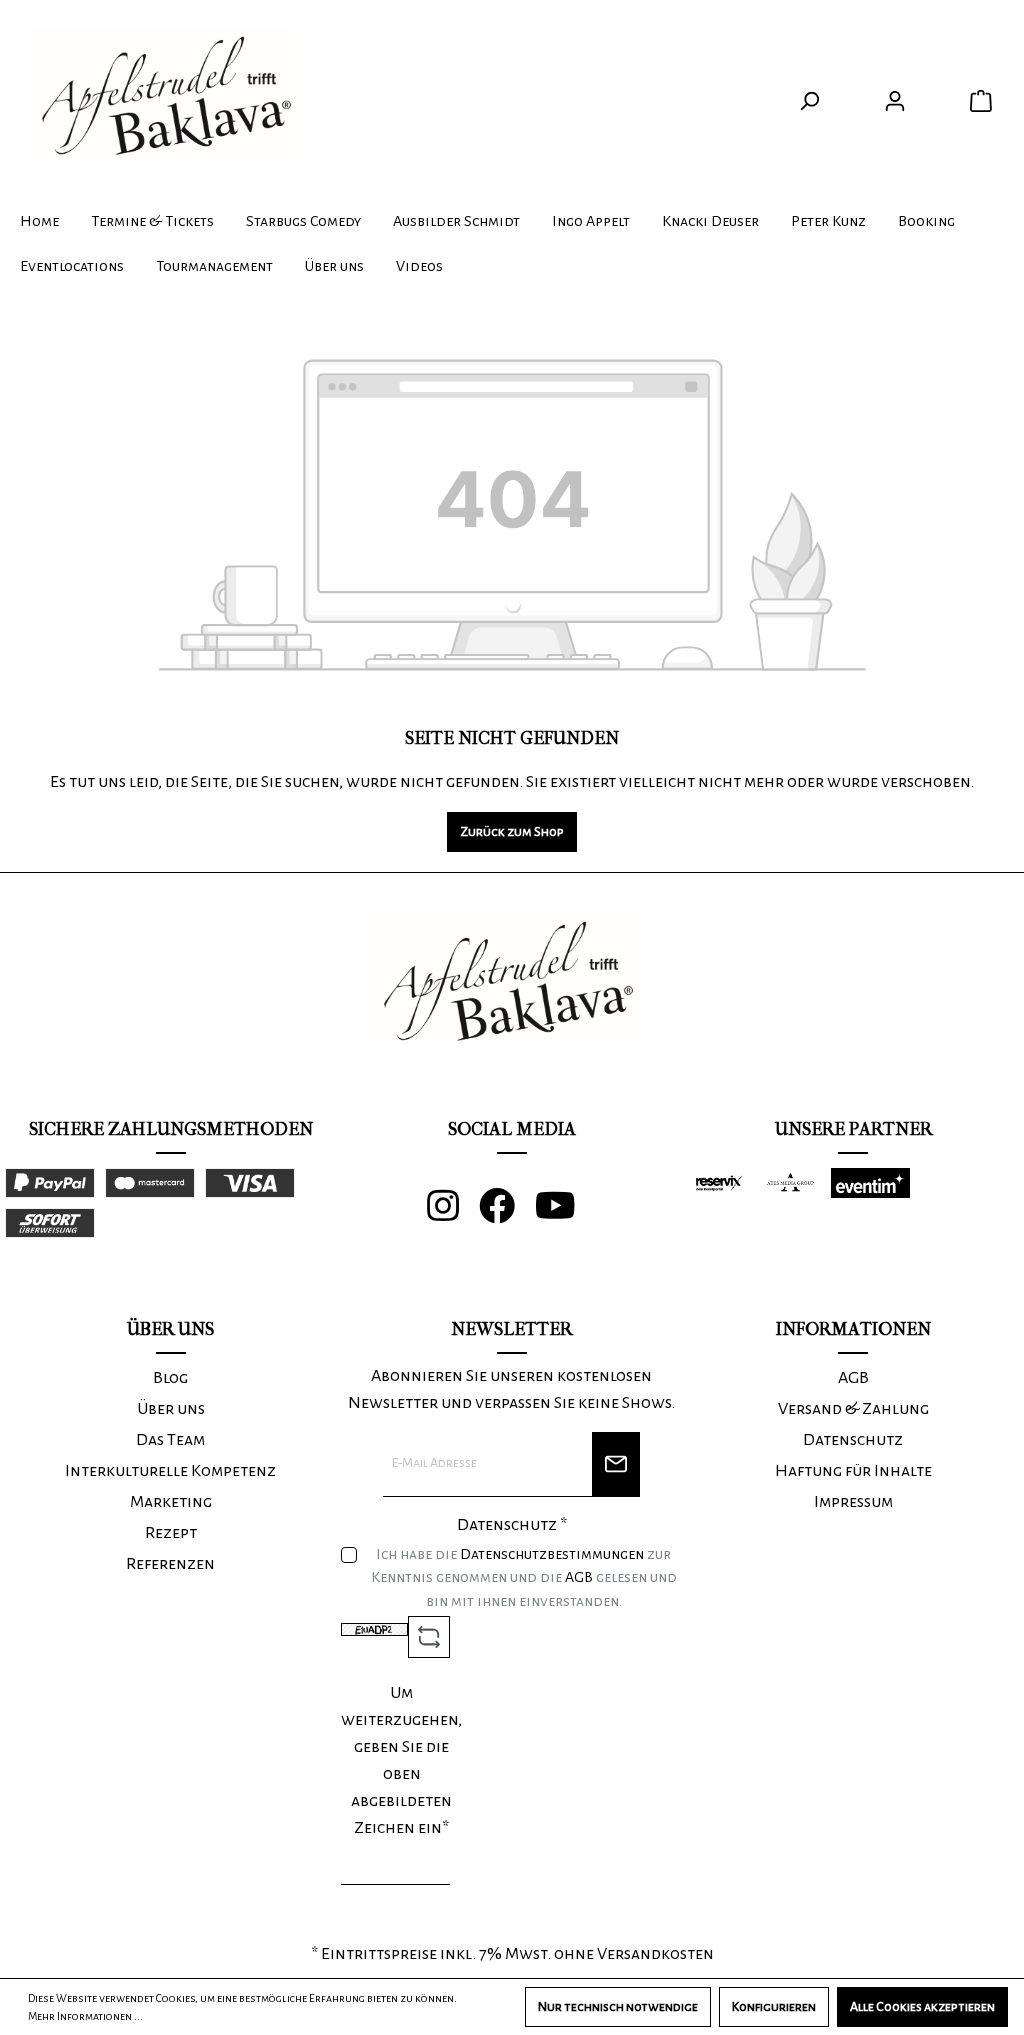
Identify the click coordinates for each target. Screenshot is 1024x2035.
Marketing (171, 1502)
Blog (170, 1378)
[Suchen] (809, 101)
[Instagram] (453, 1214)
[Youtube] (565, 1214)
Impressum (853, 1502)
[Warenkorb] (981, 101)
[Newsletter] (616, 1464)
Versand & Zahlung (853, 1409)
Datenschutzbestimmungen (552, 1554)
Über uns (171, 1409)
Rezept (171, 1533)
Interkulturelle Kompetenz (170, 1471)
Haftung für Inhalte (853, 1471)
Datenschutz (853, 1440)
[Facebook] (507, 1214)
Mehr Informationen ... (85, 2016)
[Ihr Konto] (895, 101)
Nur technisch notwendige (618, 2007)
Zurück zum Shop (512, 832)
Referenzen (170, 1564)
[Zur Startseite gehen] (170, 97)
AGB (579, 1577)
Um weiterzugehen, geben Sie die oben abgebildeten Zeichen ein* (401, 1760)
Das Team (170, 1440)
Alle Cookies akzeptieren (922, 2007)
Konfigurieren (774, 2007)
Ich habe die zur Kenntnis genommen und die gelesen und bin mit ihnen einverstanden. (524, 1577)
